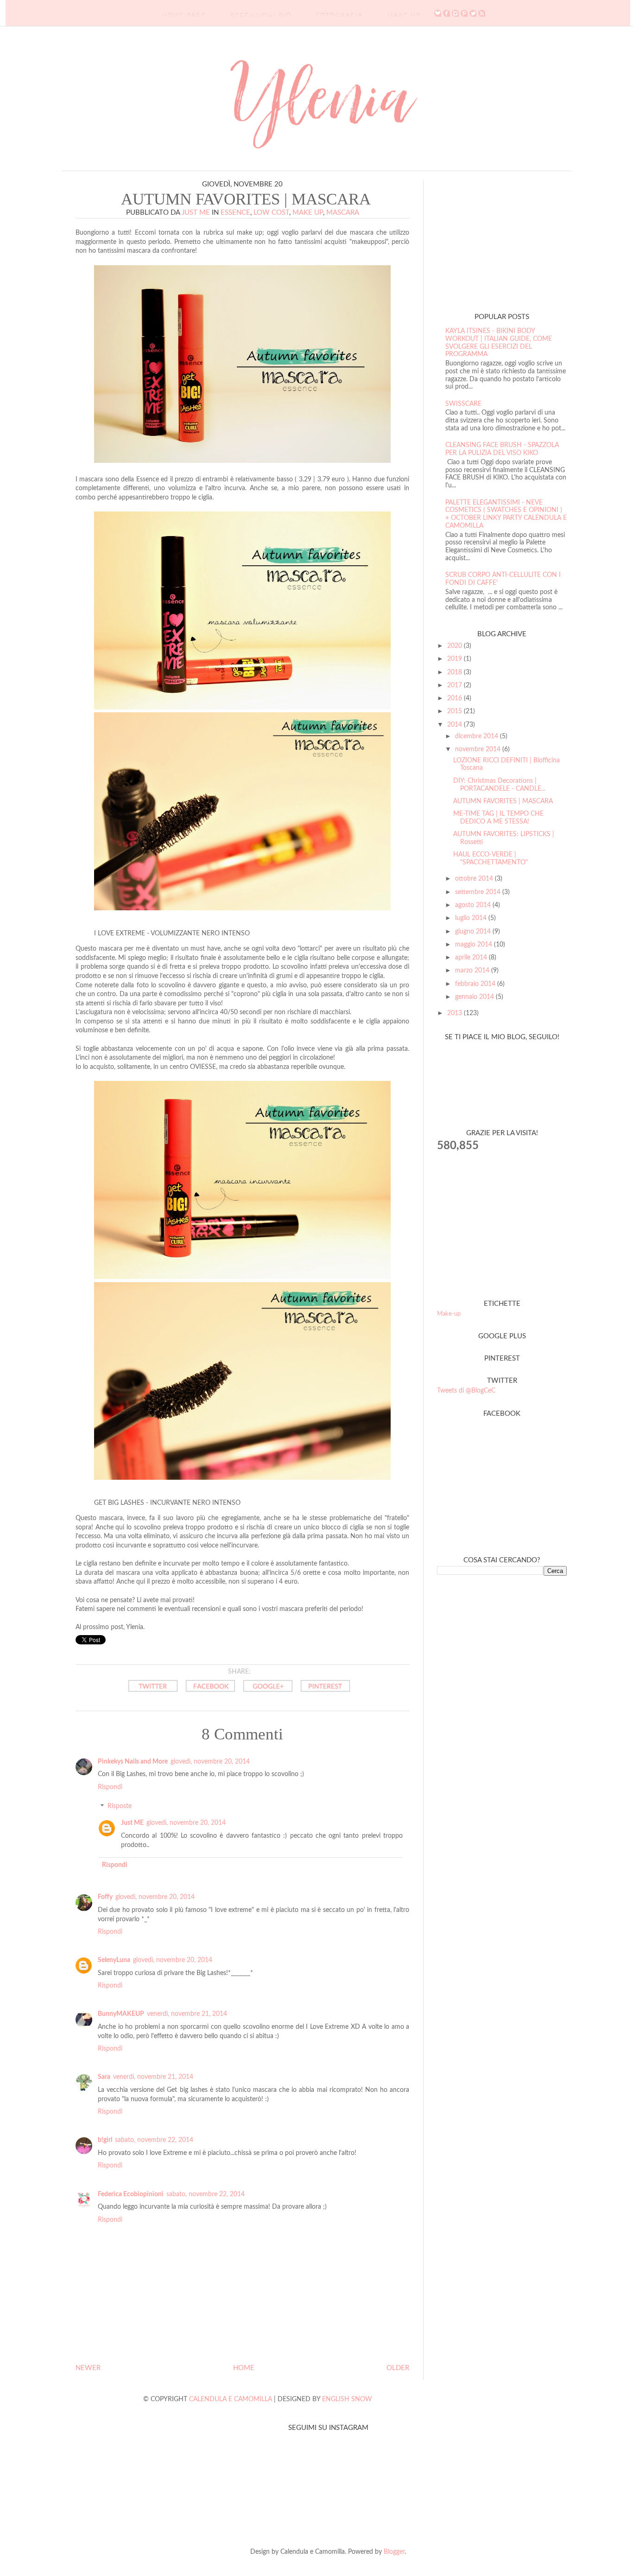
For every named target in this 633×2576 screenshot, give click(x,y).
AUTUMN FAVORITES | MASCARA (503, 801)
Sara (104, 2077)
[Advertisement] (495, 238)
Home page (184, 15)
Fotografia (340, 15)
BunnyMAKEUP (121, 2014)
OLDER (398, 2368)
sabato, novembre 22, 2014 (154, 2140)
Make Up (404, 15)
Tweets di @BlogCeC (466, 1391)
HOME (244, 2368)
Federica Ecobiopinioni (131, 2194)
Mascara (343, 213)
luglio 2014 (472, 918)
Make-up (449, 1314)
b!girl (105, 2140)
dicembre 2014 (478, 736)
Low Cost (271, 213)
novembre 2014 (479, 749)
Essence (235, 213)
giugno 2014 (474, 932)
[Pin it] (325, 1694)
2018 (456, 672)
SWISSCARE (463, 404)
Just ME (132, 1823)
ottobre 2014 (475, 879)
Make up (308, 213)
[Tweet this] (153, 1694)
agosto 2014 (474, 905)
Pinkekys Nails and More (133, 1762)
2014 (456, 725)
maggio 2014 (475, 945)
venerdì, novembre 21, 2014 (187, 2014)
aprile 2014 (472, 958)
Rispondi (110, 1787)
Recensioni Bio (261, 15)
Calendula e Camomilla (231, 2399)
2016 (456, 698)
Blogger (394, 2552)
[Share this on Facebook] (210, 1694)
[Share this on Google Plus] (268, 1694)
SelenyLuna (114, 1960)
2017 (456, 685)
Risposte (120, 1807)
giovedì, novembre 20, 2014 (210, 1762)
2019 (456, 659)
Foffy (105, 1897)
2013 (456, 1013)
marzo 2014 (473, 971)
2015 (456, 711)
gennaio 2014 (475, 997)
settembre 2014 (479, 892)
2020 (456, 646)
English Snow (347, 2399)
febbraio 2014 (476, 984)
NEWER (88, 2368)
